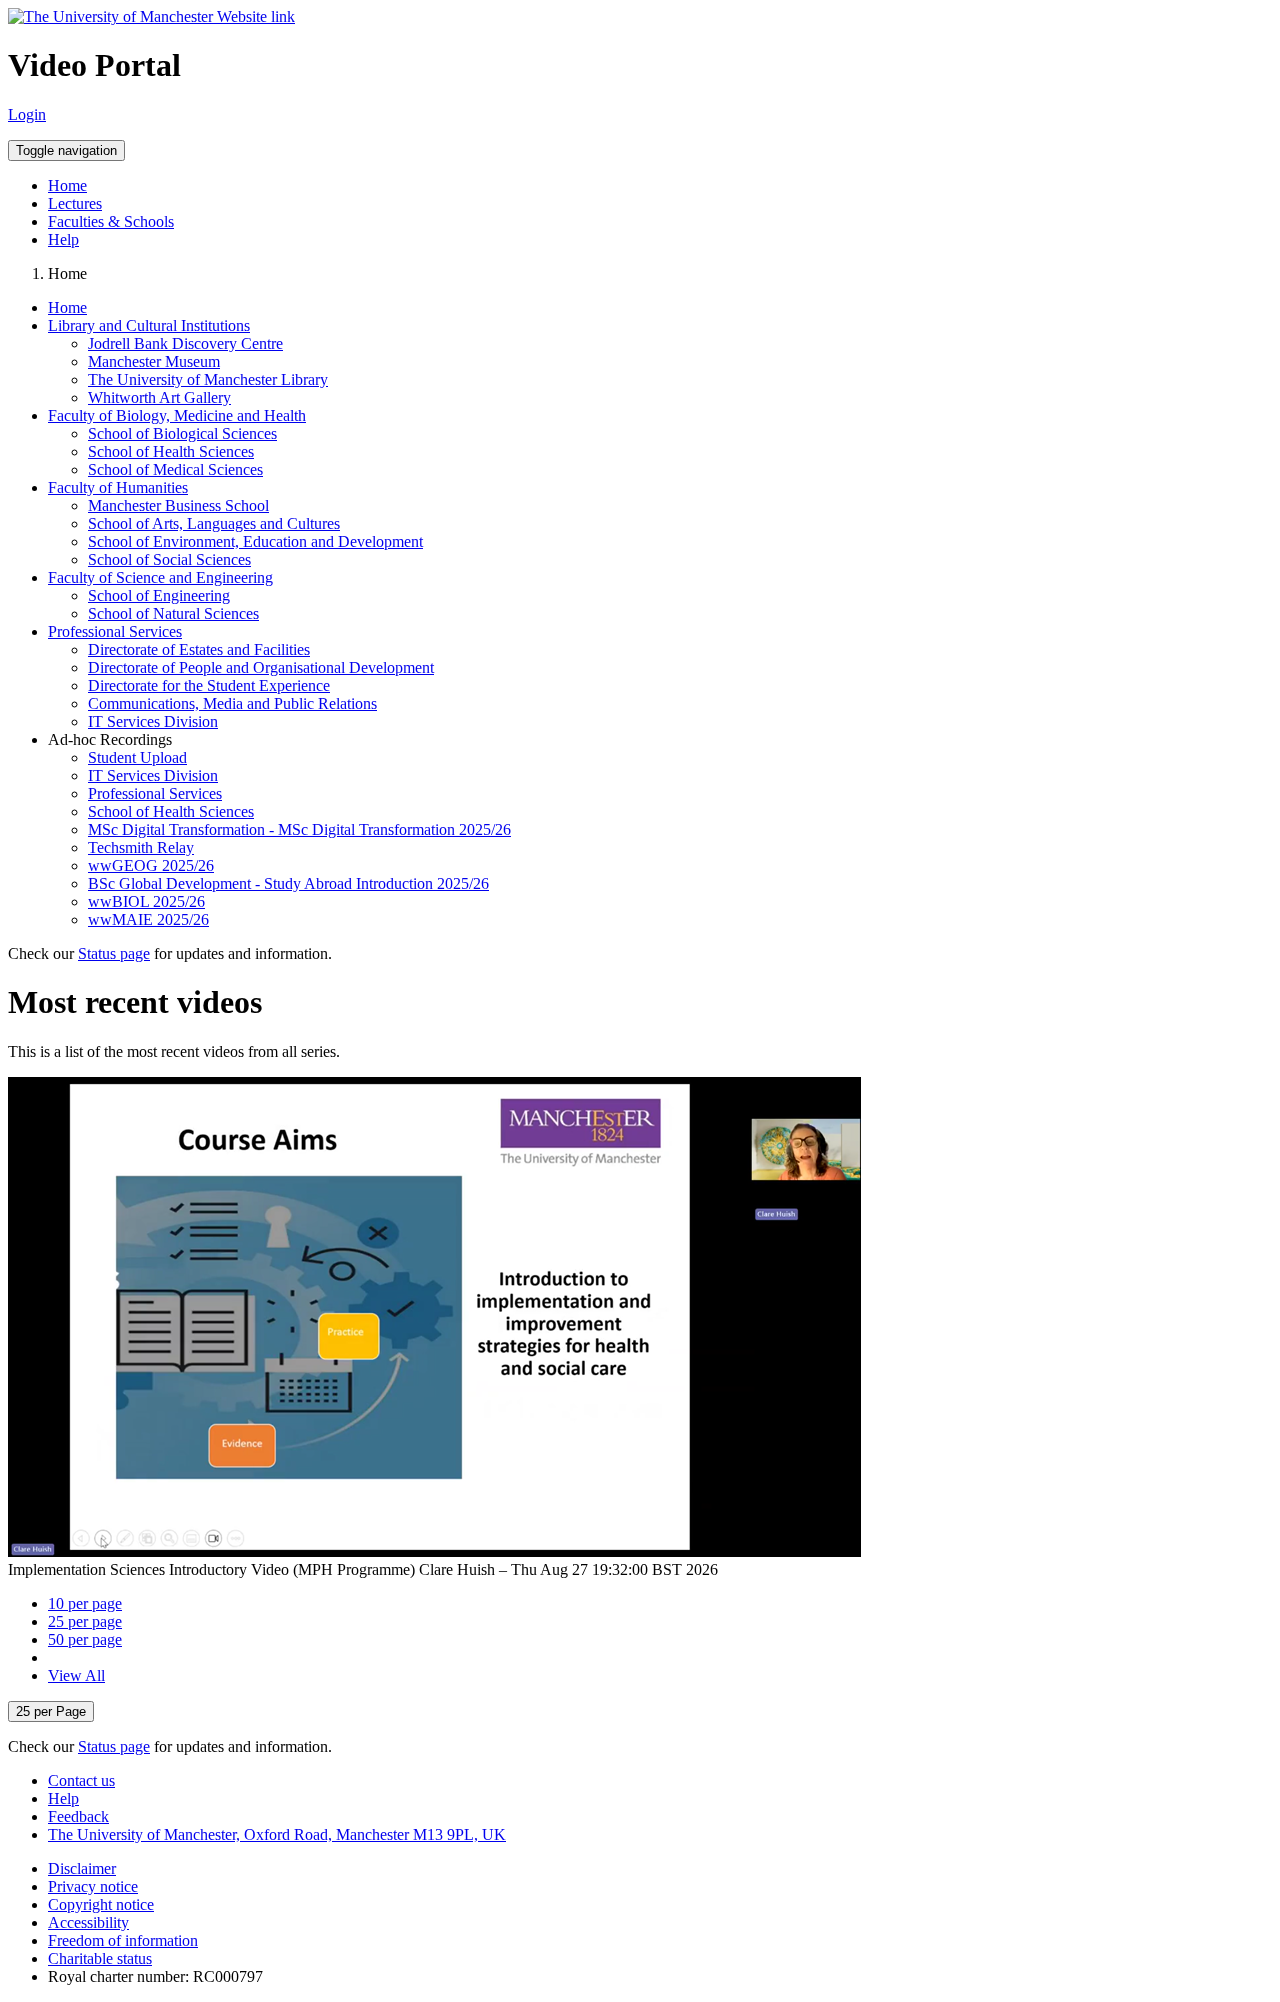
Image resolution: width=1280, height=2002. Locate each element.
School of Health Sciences (171, 451)
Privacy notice (93, 1886)
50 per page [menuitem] (85, 1639)
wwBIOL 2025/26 (146, 901)
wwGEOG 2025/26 (151, 865)
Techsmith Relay (141, 847)
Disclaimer (82, 1868)
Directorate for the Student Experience (209, 685)
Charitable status (100, 1958)
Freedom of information (123, 1940)
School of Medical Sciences (175, 469)
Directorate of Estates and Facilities (199, 649)
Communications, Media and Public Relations (232, 703)
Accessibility (88, 1922)
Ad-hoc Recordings (110, 739)
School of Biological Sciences (182, 433)
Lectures (75, 203)
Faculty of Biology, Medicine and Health (177, 415)
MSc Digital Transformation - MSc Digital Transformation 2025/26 (299, 829)
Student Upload (137, 757)
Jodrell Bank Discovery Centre (185, 343)
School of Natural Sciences (173, 613)
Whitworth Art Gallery (159, 397)
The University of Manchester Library (208, 379)
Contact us (81, 1780)
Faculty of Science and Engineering (160, 577)
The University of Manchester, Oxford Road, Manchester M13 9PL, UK (277, 1834)
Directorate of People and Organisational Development (261, 667)
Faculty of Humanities (118, 487)
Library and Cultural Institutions (149, 325)
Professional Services (115, 631)
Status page (114, 953)
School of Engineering (159, 595)
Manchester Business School (178, 505)
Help (63, 239)
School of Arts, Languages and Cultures (214, 523)
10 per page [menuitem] (85, 1603)
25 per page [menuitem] (85, 1621)
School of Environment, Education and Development (255, 541)
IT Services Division (153, 721)
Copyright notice (101, 1904)
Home (67, 185)
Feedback (78, 1816)
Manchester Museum (154, 361)
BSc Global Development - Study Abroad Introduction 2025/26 (288, 883)
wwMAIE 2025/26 (148, 919)
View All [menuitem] (76, 1675)
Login (27, 114)
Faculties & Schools (111, 221)
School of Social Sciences (169, 559)
